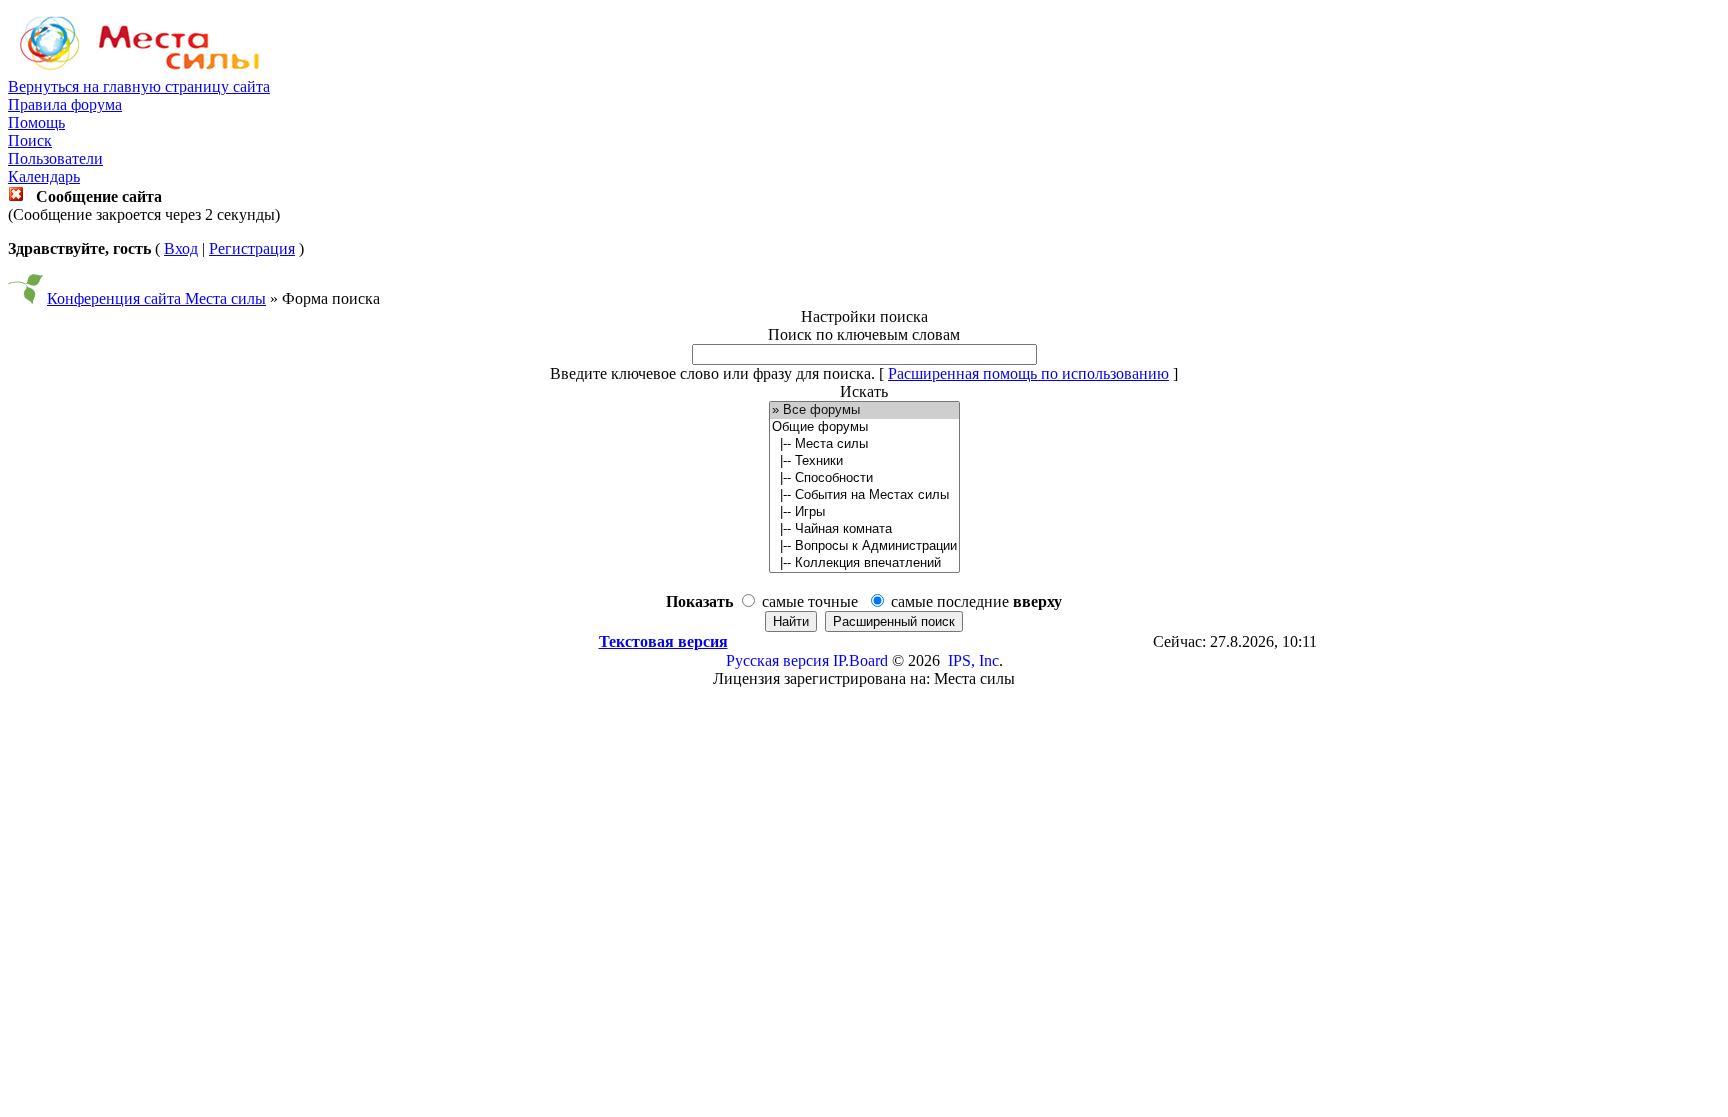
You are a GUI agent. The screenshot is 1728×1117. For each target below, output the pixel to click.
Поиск (30, 140)
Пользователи (55, 158)
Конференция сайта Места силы (156, 298)
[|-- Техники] (864, 461)
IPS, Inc (973, 660)
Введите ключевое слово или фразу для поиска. (712, 373)
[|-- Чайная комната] (864, 529)
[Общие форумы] (864, 427)
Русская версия (777, 660)
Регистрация (252, 248)
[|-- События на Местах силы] (864, 495)
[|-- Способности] (864, 478)
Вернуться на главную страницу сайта (139, 86)
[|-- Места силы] (864, 444)
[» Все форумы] (864, 410)
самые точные (810, 601)
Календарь (44, 176)
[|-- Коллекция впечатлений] (864, 563)
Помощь (36, 122)
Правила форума (65, 104)
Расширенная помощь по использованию (1028, 373)
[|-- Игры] (864, 512)
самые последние (976, 601)
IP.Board (860, 660)
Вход (181, 248)
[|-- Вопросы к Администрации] (864, 546)
